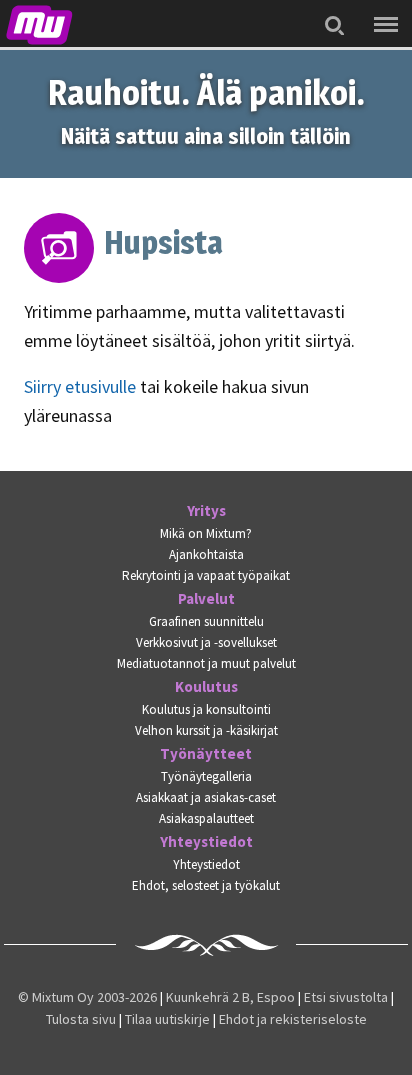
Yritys (206, 511)
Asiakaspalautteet (206, 818)
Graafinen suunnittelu (206, 621)
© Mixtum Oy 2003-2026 (87, 997)
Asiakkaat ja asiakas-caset (206, 797)
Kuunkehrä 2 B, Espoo (230, 997)
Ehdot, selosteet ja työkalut (206, 885)
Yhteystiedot (206, 842)
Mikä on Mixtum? (206, 533)
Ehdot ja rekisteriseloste (293, 1019)
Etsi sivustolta (346, 997)
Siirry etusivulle (80, 386)
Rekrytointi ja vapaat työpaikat (206, 575)
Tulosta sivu (81, 1019)
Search (329, 12)
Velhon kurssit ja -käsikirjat (206, 730)
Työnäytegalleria (206, 776)
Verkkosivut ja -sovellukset (206, 642)
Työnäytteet (206, 754)
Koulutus (206, 687)
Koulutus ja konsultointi (206, 709)
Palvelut (206, 599)
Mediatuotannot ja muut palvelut (206, 663)
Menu (382, 10)
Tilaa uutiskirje (167, 1019)
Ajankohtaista (206, 554)
